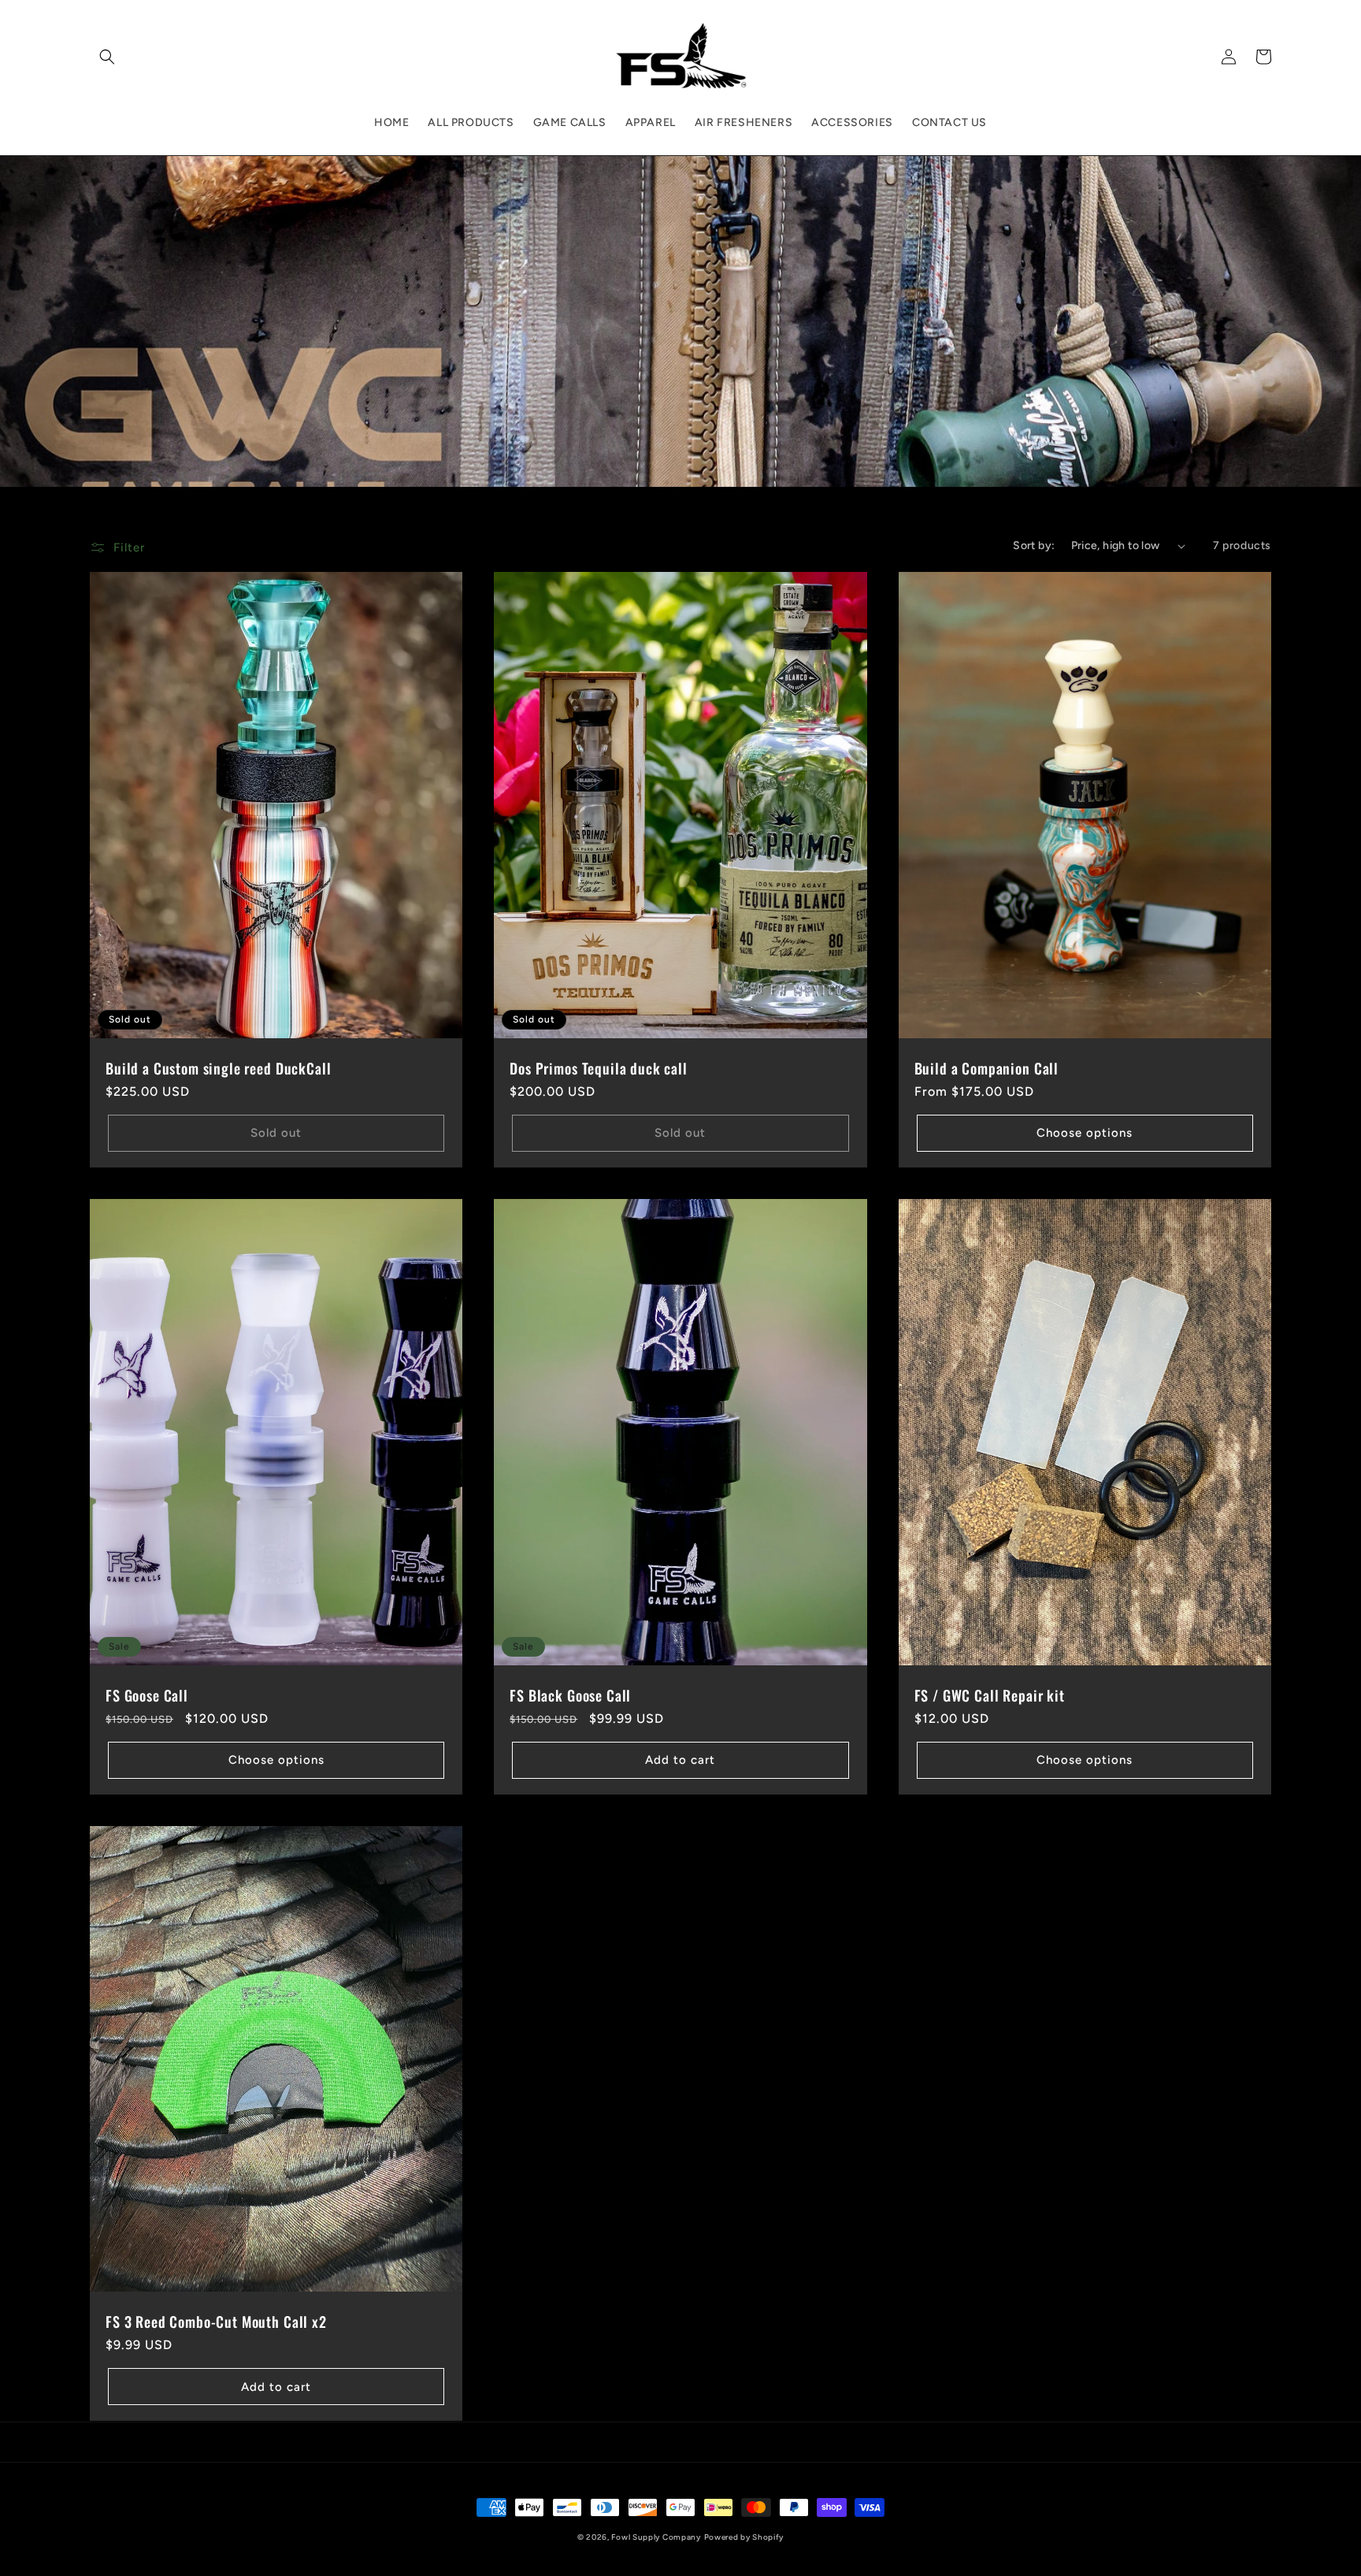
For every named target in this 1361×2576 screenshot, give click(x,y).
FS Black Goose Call (570, 1695)
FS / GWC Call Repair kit (990, 1695)
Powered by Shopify (744, 2537)
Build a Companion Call (986, 1068)
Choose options (1085, 1133)
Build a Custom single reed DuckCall (218, 1068)
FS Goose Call (147, 1695)
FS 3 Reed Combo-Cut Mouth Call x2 (216, 2322)
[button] (107, 57)
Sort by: (1034, 546)
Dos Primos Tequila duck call (599, 1068)
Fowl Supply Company (656, 2537)
